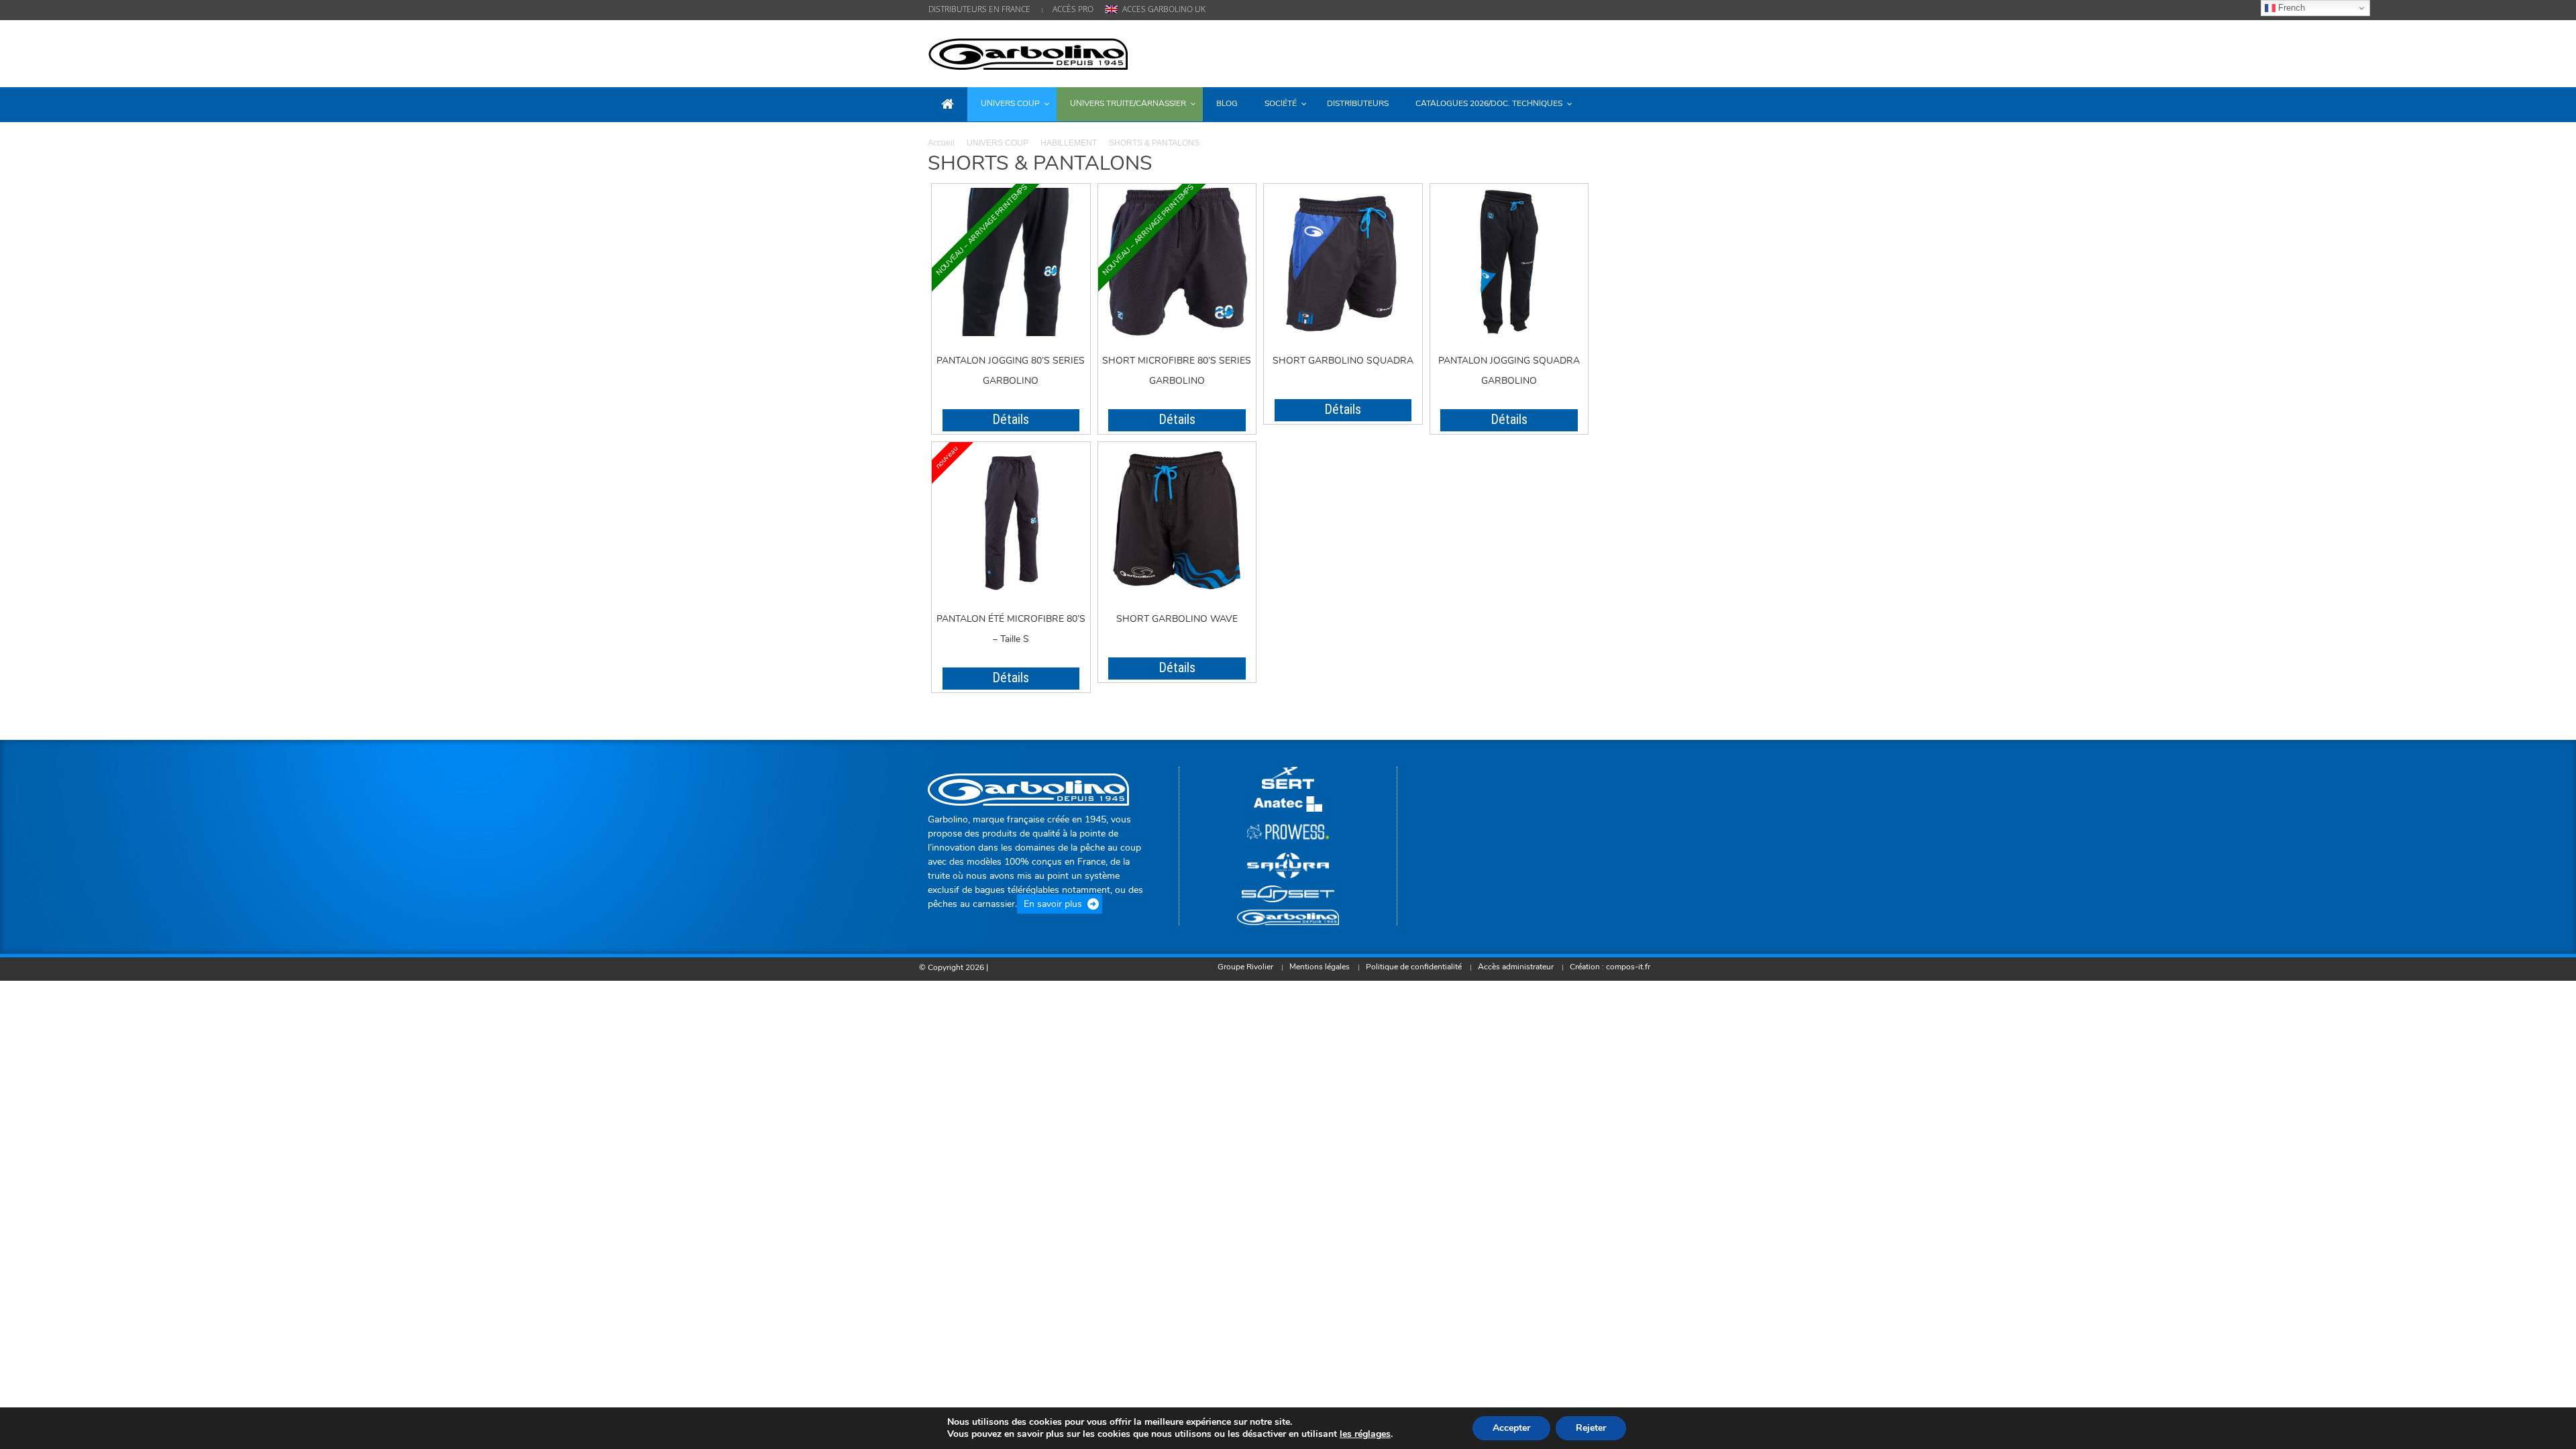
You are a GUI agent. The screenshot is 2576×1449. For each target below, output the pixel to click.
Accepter (1511, 1428)
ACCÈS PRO (1073, 9)
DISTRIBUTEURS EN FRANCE (979, 9)
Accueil (941, 143)
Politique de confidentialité (1414, 967)
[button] (1635, 103)
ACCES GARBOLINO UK (1164, 9)
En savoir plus (1053, 904)
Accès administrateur (1516, 967)
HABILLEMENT (1069, 143)
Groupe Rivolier (1245, 967)
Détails (1011, 419)
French (2290, 8)
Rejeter (1591, 1428)
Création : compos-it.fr (1610, 967)
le (1365, 1434)
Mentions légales (1320, 967)
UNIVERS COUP (998, 143)
